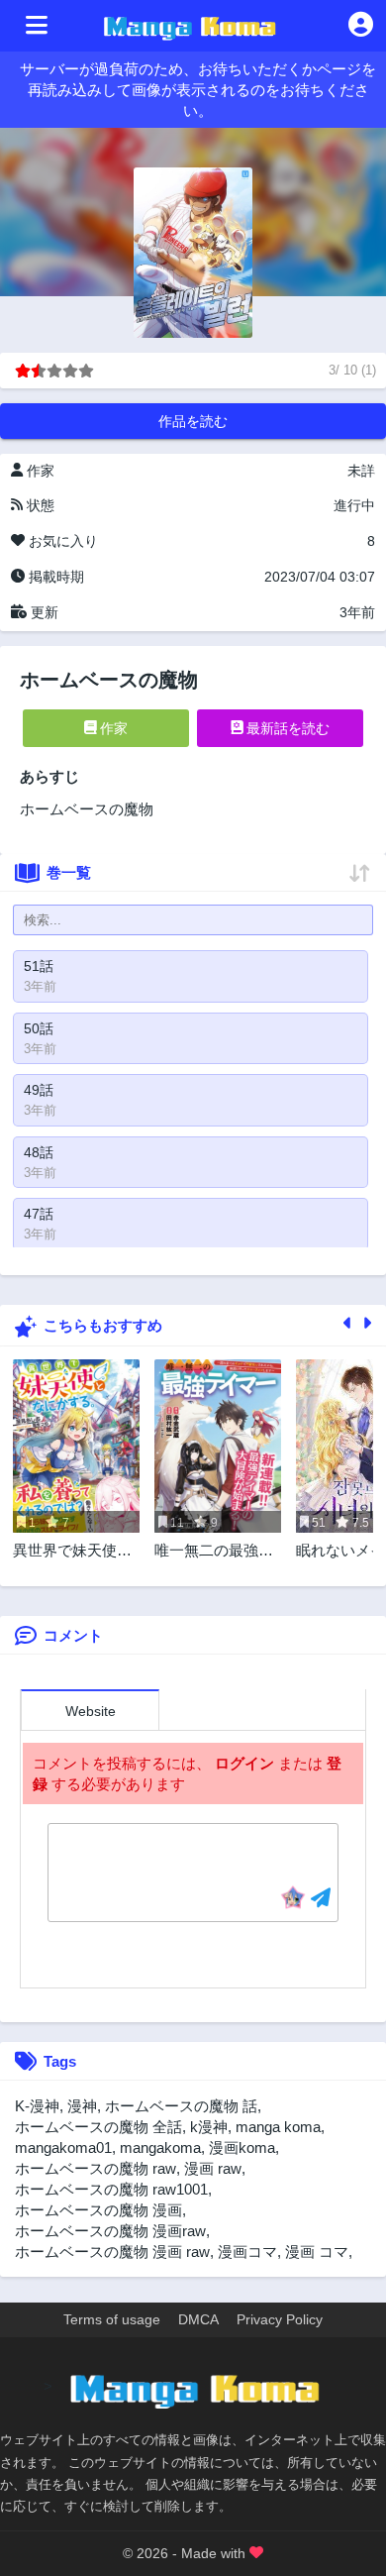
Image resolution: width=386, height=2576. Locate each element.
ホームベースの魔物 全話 (98, 2127)
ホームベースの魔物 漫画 (98, 2210)
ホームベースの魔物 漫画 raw (112, 2252)
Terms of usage (112, 2319)
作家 (112, 728)
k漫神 (209, 2127)
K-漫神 (37, 2106)
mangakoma (160, 2147)
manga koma (278, 2127)
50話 (39, 1028)
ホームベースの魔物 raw (96, 2168)
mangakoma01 (63, 2147)
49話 (39, 1090)
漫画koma (242, 2147)
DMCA (198, 2319)
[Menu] (37, 26)
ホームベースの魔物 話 (181, 2106)
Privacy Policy (280, 2319)
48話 (39, 1152)
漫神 (82, 2106)
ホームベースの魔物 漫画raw (110, 2231)
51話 (39, 966)
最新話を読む (286, 728)
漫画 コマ (317, 2252)
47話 (39, 1214)
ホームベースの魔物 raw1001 (111, 2189)
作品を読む (193, 421)
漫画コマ (247, 2252)
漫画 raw (213, 2168)
